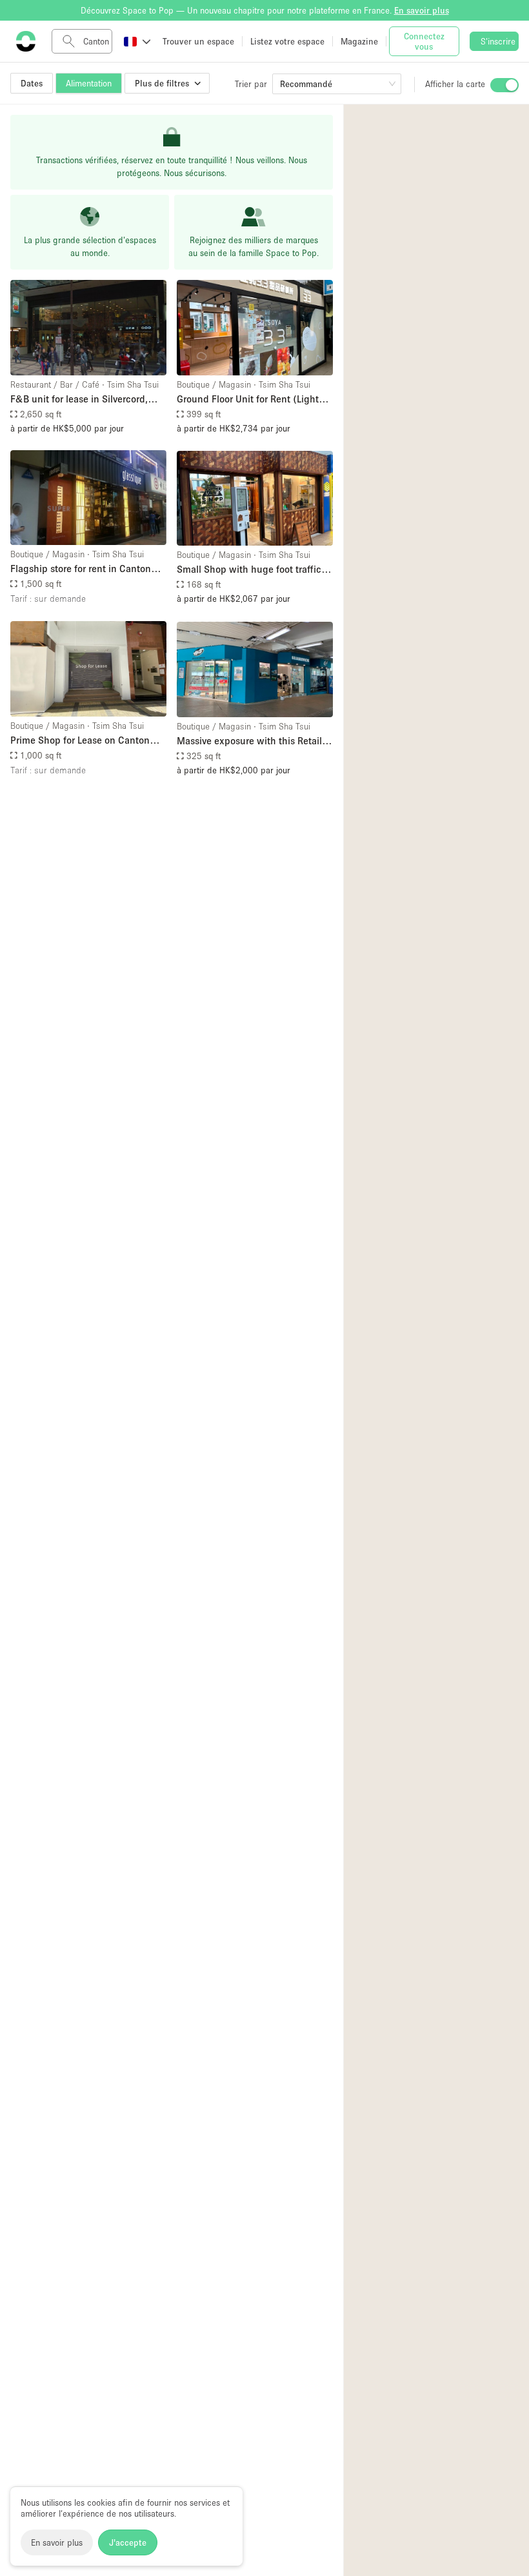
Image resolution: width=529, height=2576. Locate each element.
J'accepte (128, 2542)
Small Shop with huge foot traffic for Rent (249, 570)
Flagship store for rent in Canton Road (81, 569)
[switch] (504, 85)
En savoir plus (57, 2542)
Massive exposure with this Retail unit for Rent (249, 741)
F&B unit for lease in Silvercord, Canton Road (79, 400)
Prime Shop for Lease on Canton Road (80, 741)
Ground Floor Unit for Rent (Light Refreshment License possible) (248, 400)
